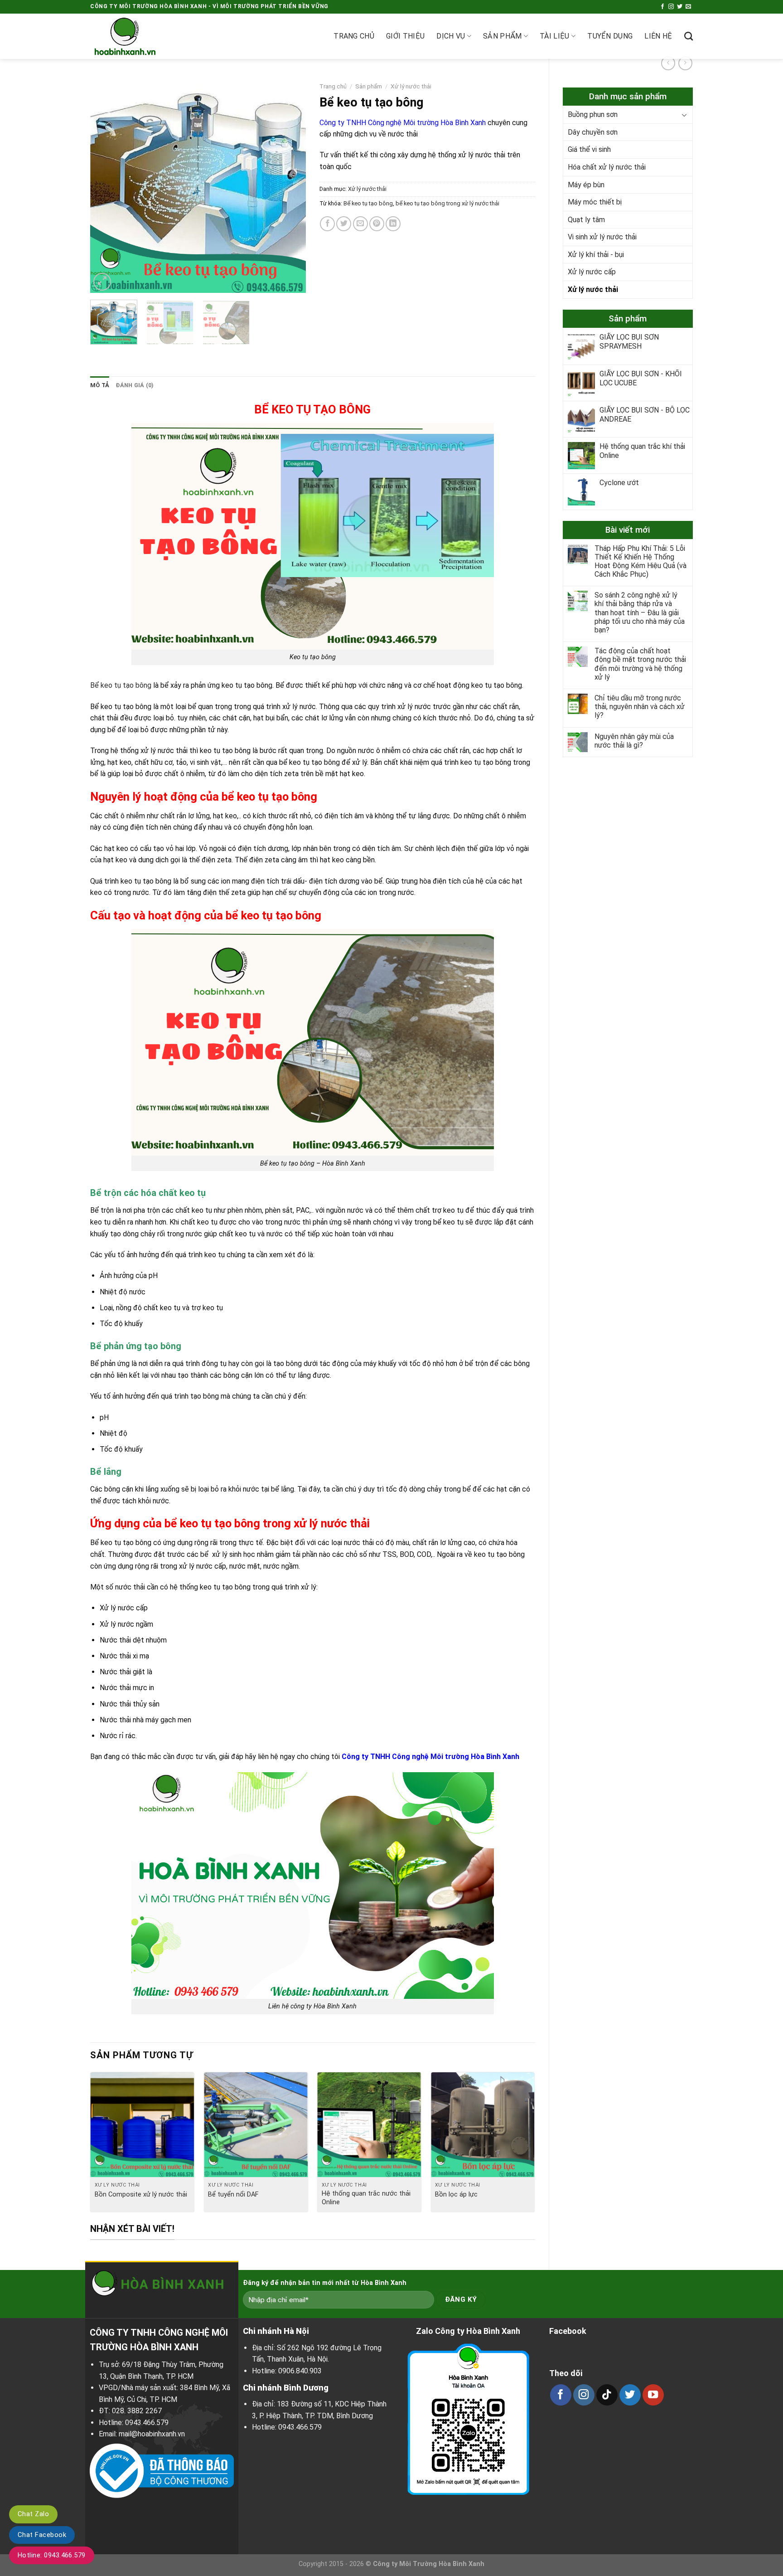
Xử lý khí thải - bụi (596, 255)
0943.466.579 (147, 2423)
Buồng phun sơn (593, 114)
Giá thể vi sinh (589, 149)
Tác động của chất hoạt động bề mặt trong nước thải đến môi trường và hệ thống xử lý (640, 664)
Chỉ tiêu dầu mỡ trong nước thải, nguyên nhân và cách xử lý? (640, 707)
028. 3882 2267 (137, 2411)
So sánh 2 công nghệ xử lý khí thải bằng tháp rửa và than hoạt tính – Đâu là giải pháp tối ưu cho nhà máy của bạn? (640, 612)
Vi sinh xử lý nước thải (602, 237)
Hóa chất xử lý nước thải (607, 167)
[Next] (290, 185)
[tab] (100, 385)
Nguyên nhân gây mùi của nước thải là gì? (634, 741)
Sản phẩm (503, 36)
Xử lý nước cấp (592, 272)
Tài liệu (555, 36)
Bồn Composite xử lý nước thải (141, 2194)
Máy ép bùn (586, 185)
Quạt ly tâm (586, 220)
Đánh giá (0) (135, 385)
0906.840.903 (300, 2371)
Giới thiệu (405, 36)
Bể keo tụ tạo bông (368, 203)
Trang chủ (354, 36)
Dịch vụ (451, 36)
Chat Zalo (33, 2514)
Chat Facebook (42, 2535)
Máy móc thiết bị (595, 202)
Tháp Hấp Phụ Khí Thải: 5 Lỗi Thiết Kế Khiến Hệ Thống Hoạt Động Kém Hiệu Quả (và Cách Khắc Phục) (640, 561)
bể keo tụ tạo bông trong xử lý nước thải (447, 203)
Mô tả (100, 385)
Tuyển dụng (610, 36)
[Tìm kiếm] (689, 36)
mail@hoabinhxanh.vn (152, 2434)
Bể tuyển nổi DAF (233, 2194)
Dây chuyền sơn (593, 132)
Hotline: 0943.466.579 (52, 2555)
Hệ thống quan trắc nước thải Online (366, 2198)
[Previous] (106, 185)
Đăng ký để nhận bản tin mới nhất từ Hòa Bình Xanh (325, 2283)
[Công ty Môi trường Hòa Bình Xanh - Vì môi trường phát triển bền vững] (135, 36)
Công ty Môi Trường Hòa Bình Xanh (429, 2564)
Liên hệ (658, 36)
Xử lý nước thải (593, 289)
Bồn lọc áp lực (456, 2194)
